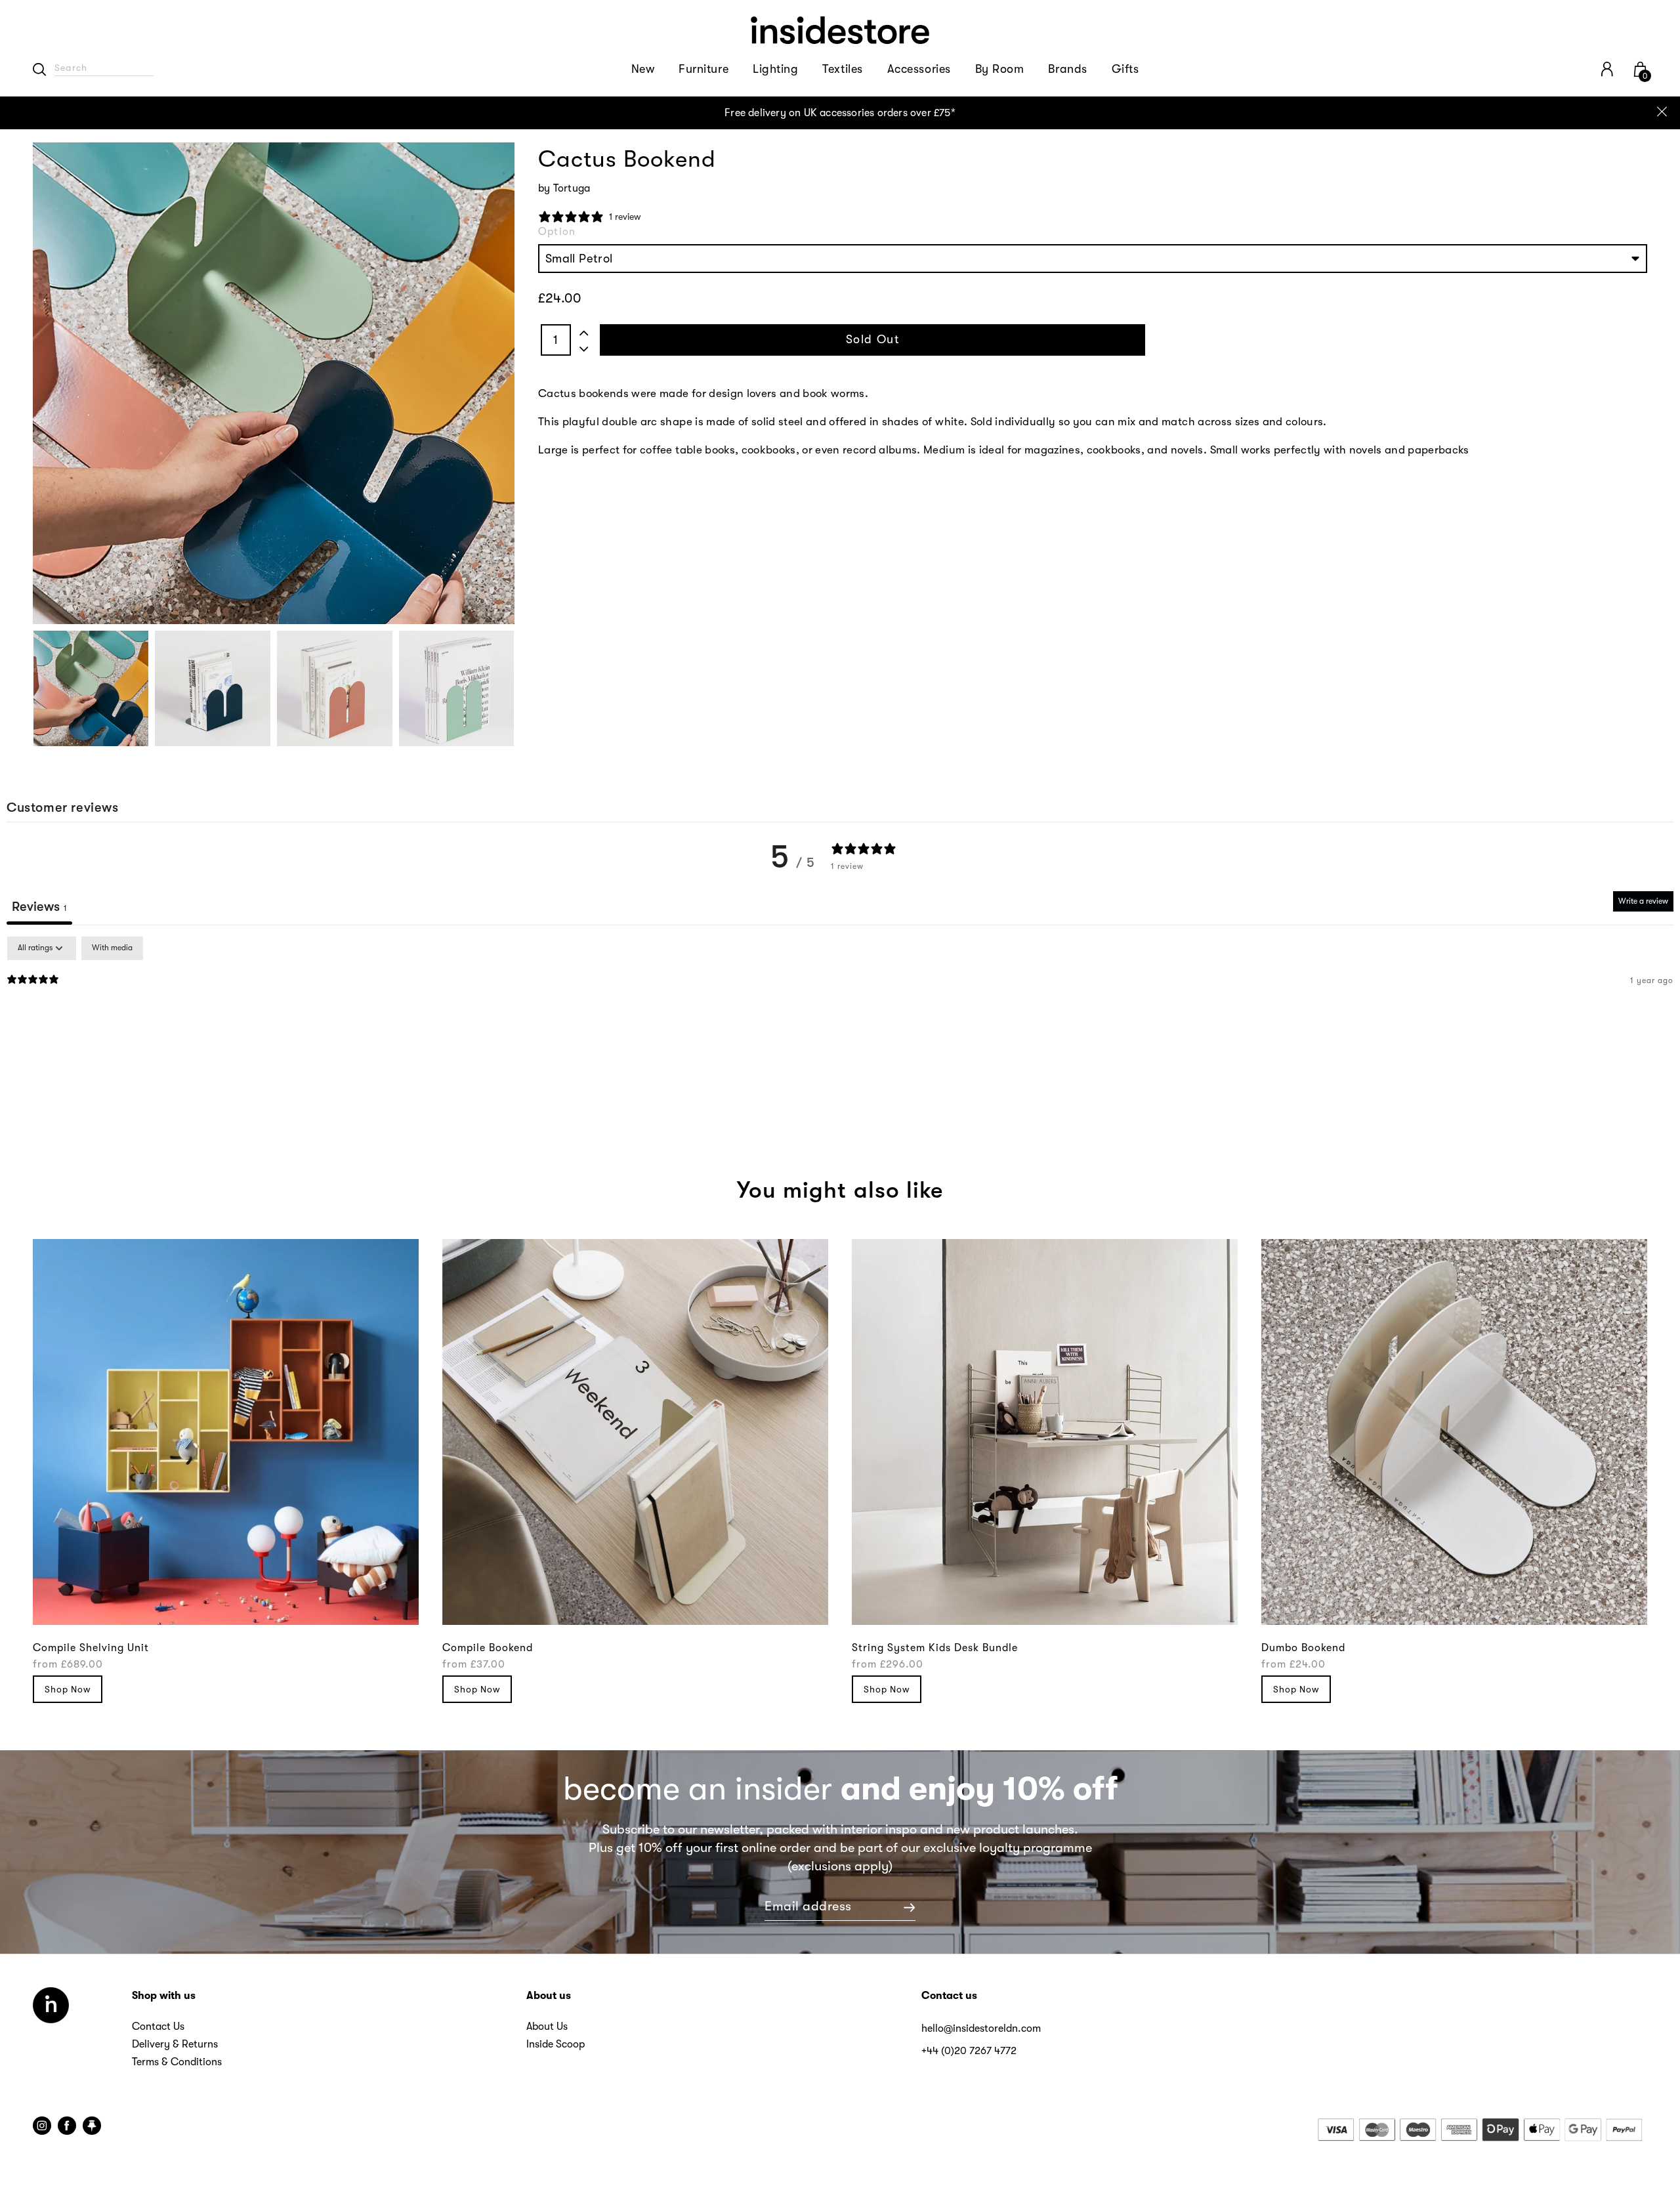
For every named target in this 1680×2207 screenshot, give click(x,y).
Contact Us (158, 2027)
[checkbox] (112, 948)
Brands (1067, 69)
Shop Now (68, 1689)
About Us (547, 2027)
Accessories (919, 69)
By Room (1000, 69)
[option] (840, 113)
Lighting (775, 69)
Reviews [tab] (39, 907)
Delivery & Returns (175, 2044)
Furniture (703, 69)
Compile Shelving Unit (91, 1648)
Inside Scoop (556, 2044)
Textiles (842, 69)
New (643, 69)
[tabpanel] (840, 1020)
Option (557, 232)
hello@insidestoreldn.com (981, 2028)
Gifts (1125, 69)
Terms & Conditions (177, 2062)
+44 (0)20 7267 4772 (969, 2051)
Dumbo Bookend (1303, 1648)
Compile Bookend (488, 1648)
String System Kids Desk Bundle (935, 1648)
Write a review (1643, 901)
